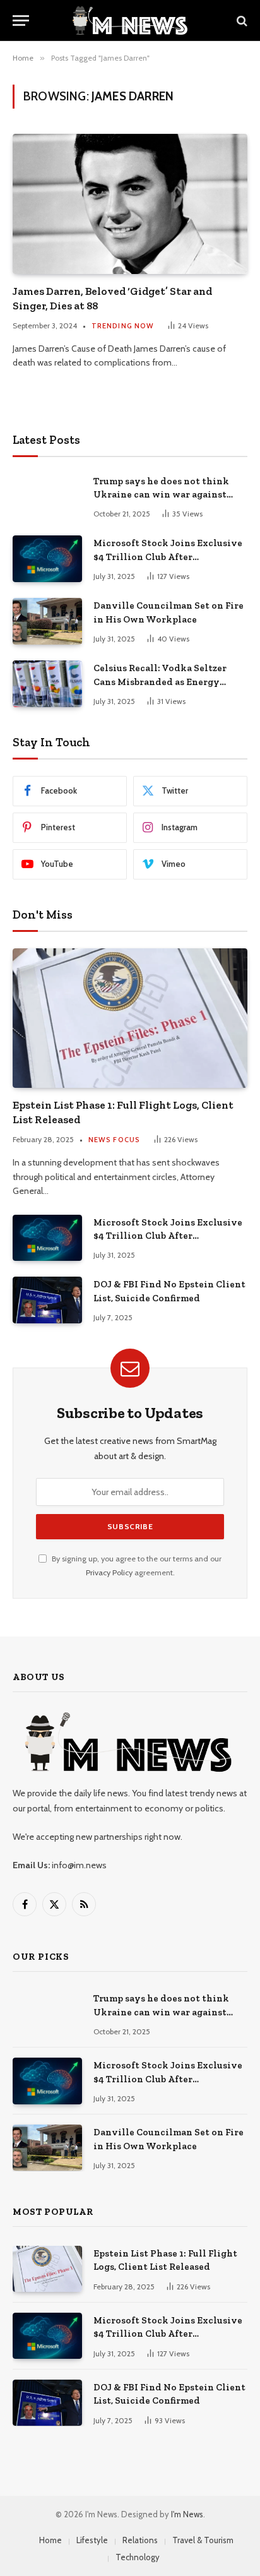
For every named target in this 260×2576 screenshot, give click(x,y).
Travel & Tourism (203, 2540)
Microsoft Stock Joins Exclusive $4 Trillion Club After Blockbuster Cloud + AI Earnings (168, 557)
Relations (140, 2540)
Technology (138, 2557)
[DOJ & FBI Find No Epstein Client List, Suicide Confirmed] (47, 1300)
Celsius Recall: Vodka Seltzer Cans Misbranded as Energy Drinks (160, 682)
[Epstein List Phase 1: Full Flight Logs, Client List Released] (130, 1018)
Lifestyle (92, 2540)
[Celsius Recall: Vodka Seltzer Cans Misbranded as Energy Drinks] (47, 683)
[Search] (241, 21)
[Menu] (21, 21)
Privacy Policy (109, 1572)
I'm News (187, 2514)
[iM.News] (130, 21)
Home (50, 2540)
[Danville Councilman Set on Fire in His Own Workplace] (47, 621)
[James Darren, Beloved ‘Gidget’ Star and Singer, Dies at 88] (130, 204)
